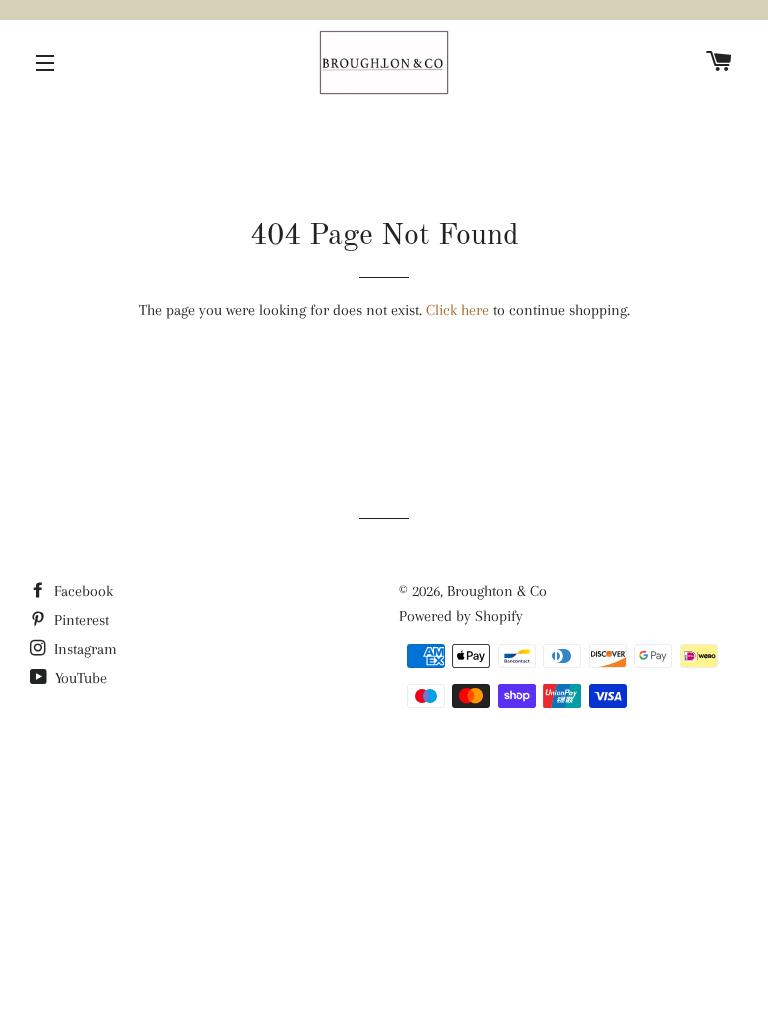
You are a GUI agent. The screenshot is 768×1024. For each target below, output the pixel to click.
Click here (457, 310)
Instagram (83, 649)
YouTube (79, 678)
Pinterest (79, 620)
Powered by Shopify (461, 616)
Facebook (81, 591)
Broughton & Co (497, 591)
